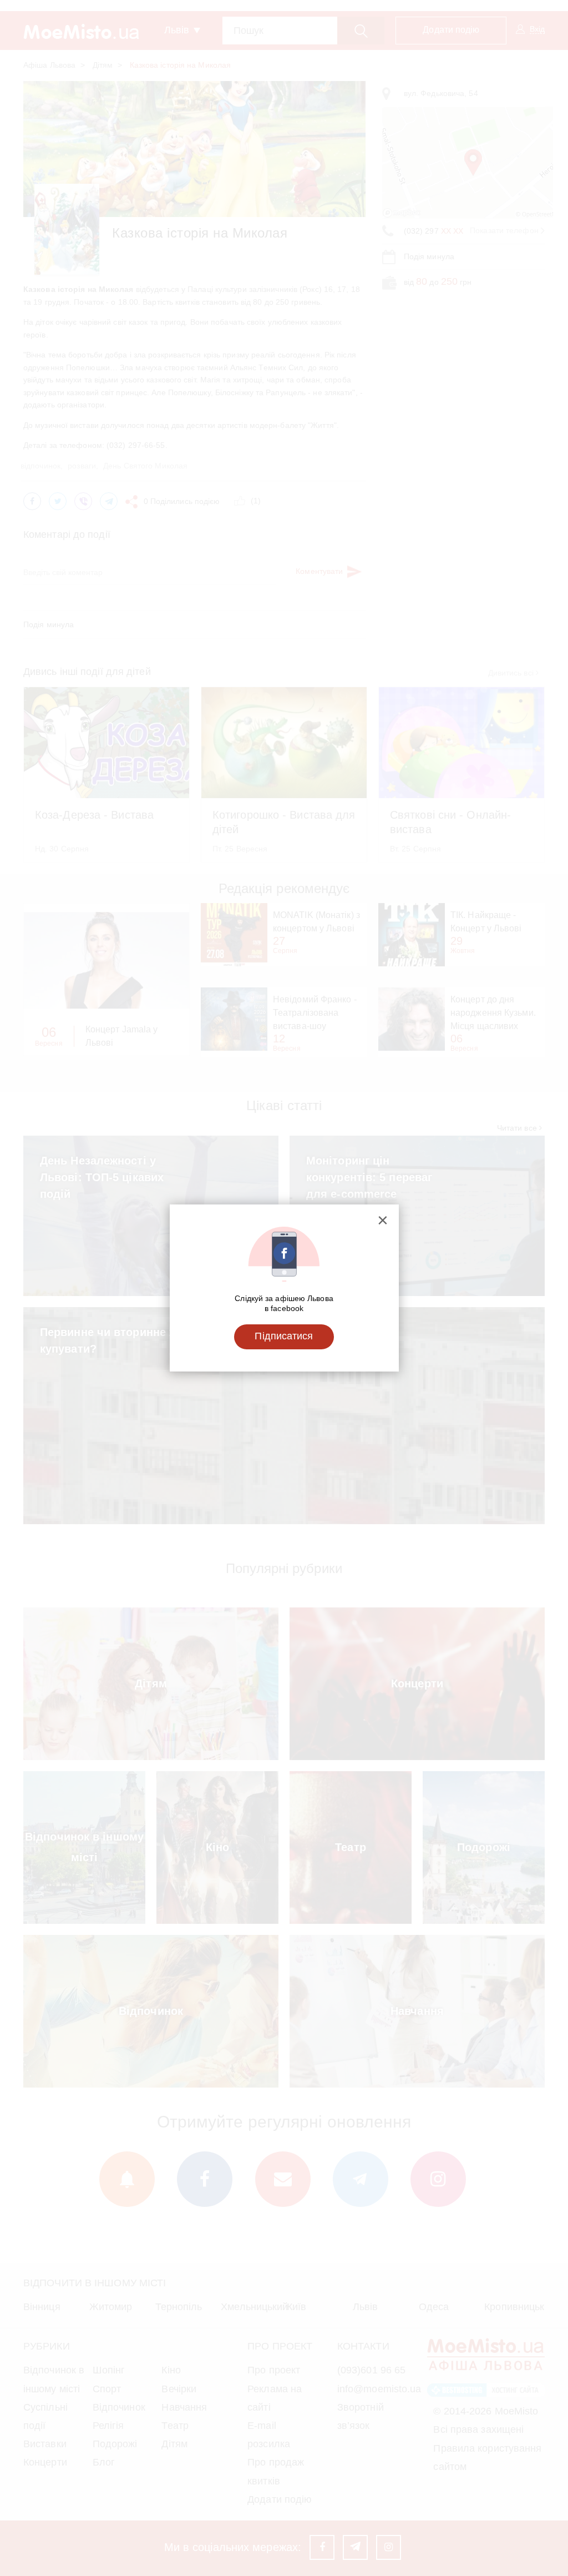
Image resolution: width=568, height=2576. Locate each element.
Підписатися (284, 1336)
